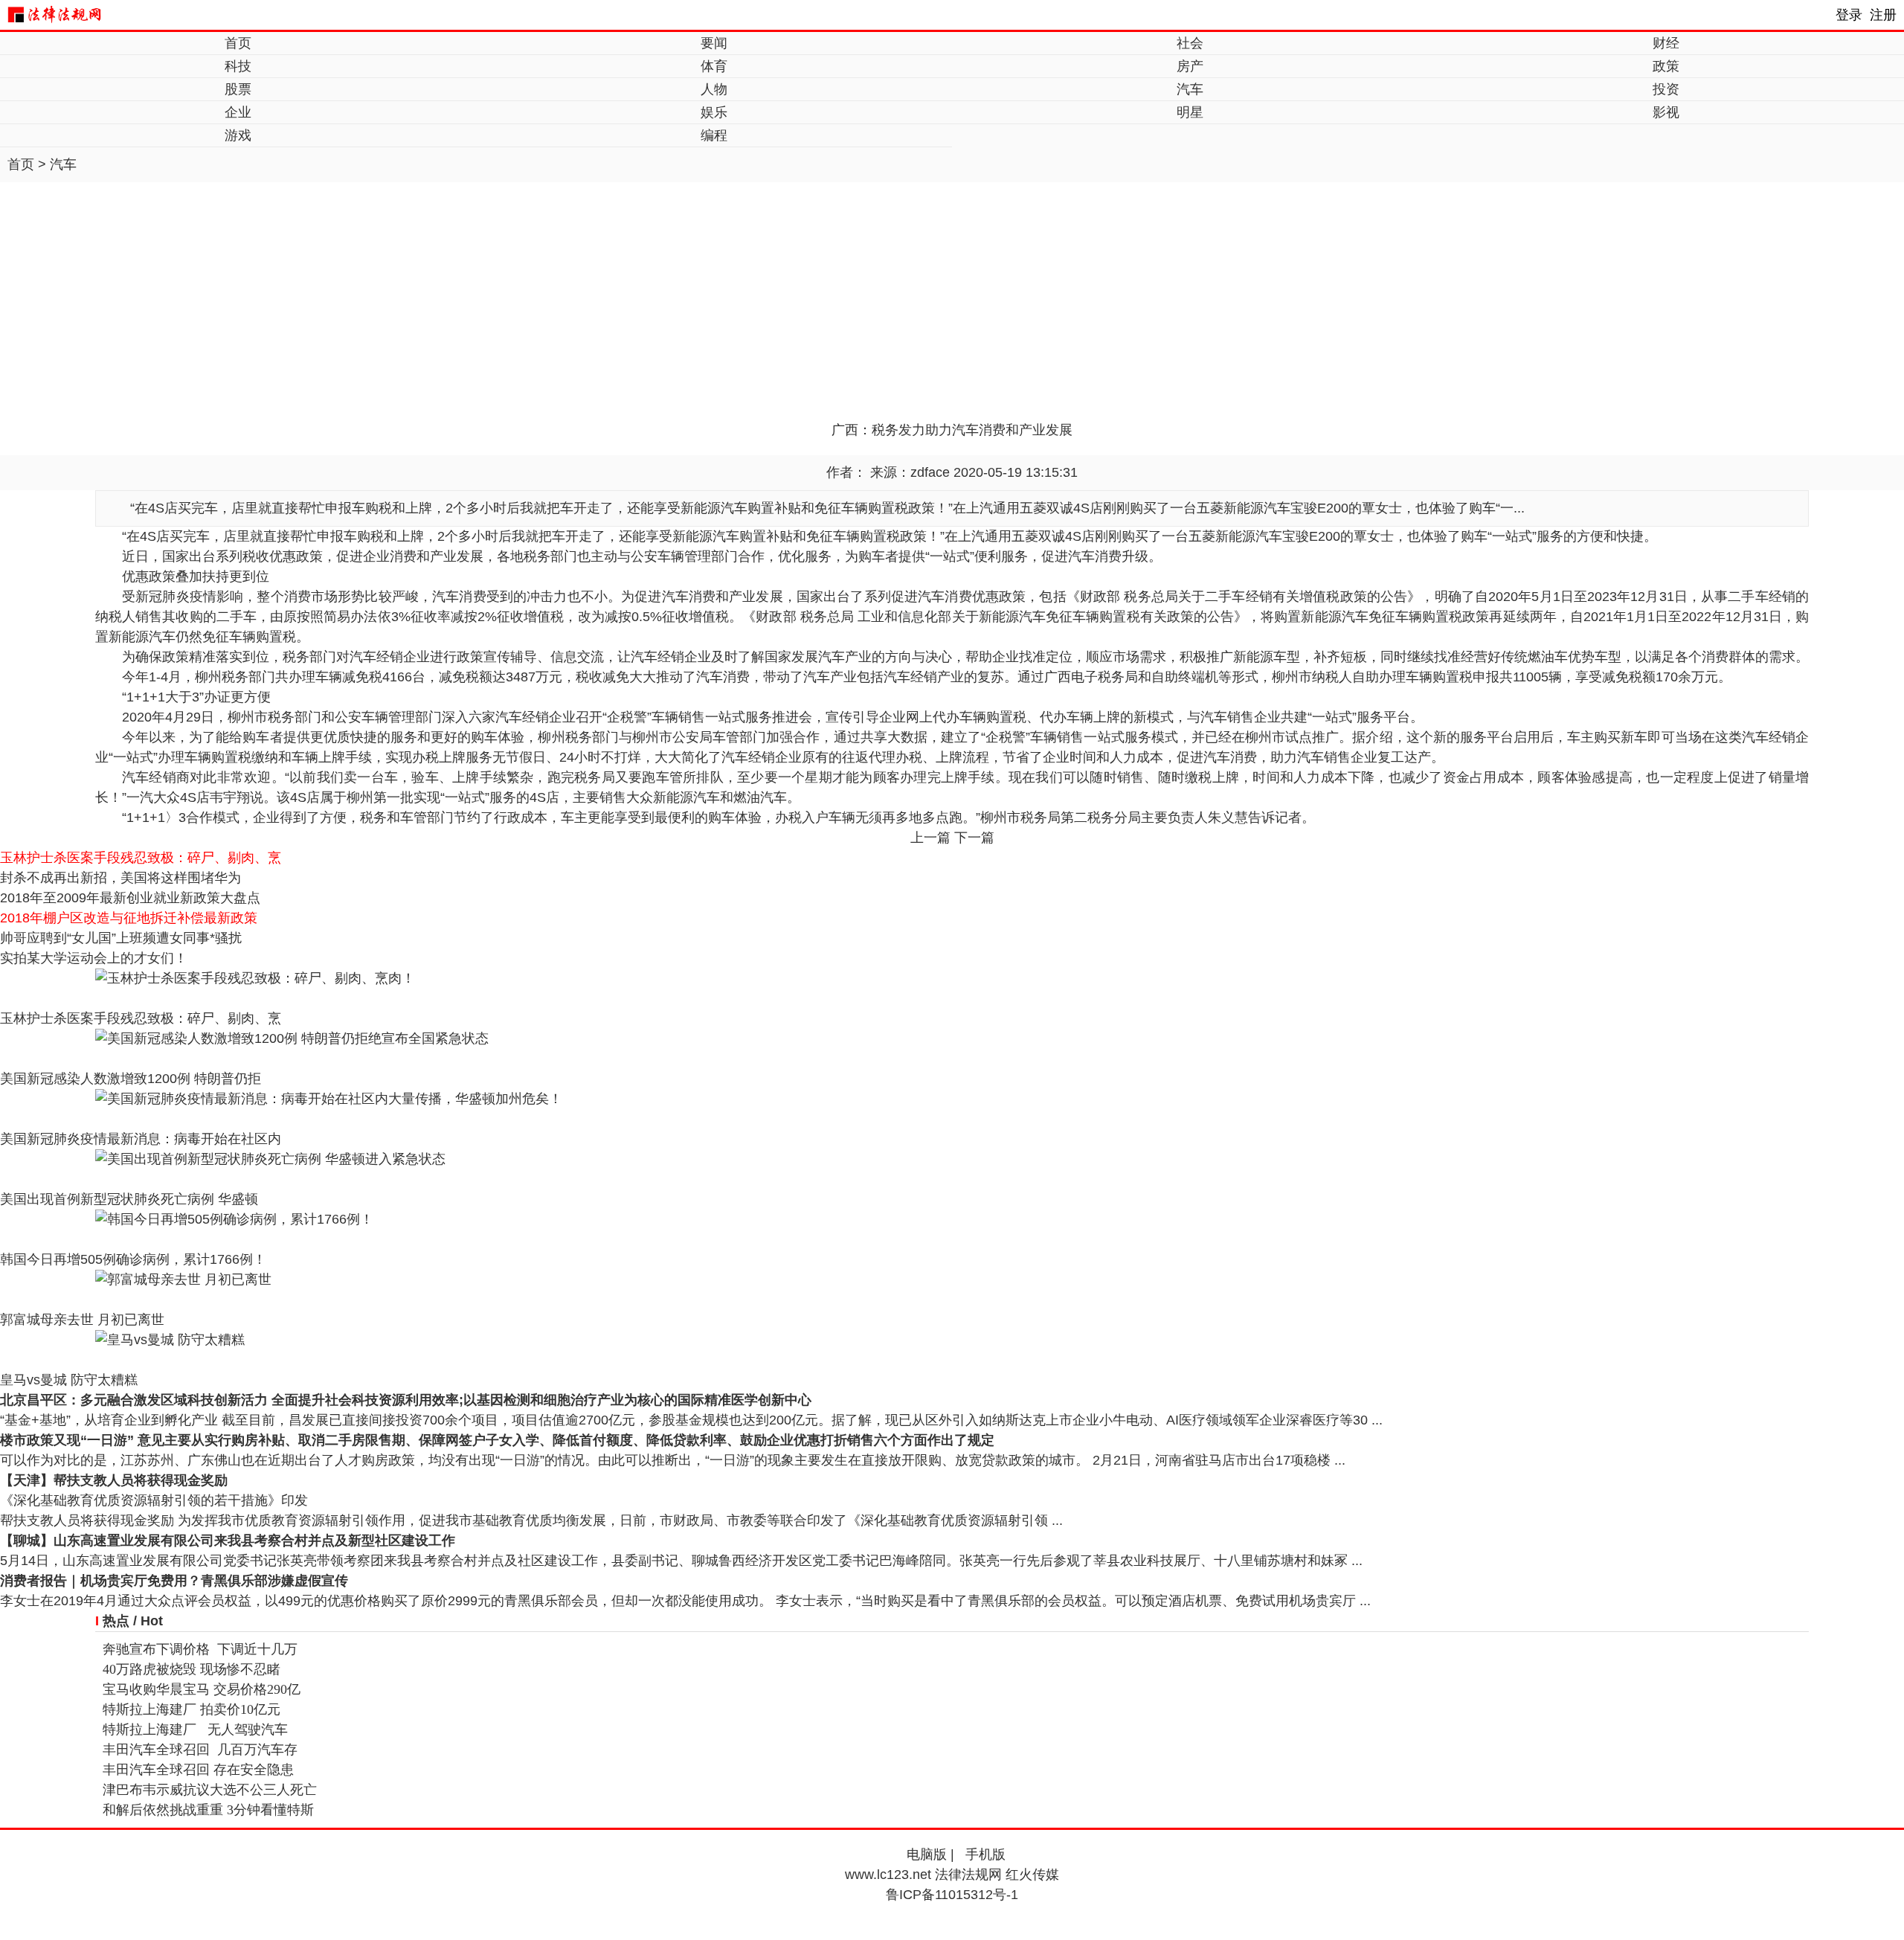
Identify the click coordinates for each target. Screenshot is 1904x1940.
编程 (714, 135)
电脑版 (927, 1854)
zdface (930, 472)
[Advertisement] (952, 309)
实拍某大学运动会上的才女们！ (94, 958)
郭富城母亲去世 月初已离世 (82, 1320)
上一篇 (930, 838)
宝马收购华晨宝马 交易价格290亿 (202, 1689)
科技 (238, 66)
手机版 (985, 1854)
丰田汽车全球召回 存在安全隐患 (198, 1770)
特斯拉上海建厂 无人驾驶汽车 (195, 1729)
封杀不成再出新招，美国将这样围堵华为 (120, 878)
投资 (1666, 89)
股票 (238, 89)
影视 (1666, 112)
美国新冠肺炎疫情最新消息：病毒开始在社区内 (141, 1139)
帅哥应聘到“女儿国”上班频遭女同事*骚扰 (121, 938)
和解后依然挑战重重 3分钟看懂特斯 (208, 1810)
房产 (1190, 66)
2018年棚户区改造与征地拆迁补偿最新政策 (129, 918)
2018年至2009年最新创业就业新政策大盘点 (130, 898)
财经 (1666, 43)
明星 (1190, 112)
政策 (1666, 66)
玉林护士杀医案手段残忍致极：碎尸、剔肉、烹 (141, 858)
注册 (1883, 15)
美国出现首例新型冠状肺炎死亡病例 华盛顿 (129, 1199)
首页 (238, 43)
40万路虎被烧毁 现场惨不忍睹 (192, 1669)
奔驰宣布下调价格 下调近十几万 (200, 1649)
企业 (238, 112)
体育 (714, 66)
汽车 (1190, 89)
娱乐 (714, 112)
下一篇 (974, 838)
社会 (1190, 43)
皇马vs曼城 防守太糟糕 (69, 1380)
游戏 (238, 135)
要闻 (714, 43)
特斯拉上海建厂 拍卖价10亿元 (192, 1709)
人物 (714, 89)
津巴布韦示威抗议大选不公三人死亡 (210, 1790)
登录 (1849, 15)
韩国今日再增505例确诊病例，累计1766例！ (133, 1259)
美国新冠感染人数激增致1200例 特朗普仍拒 (131, 1079)
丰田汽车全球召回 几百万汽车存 (200, 1750)
